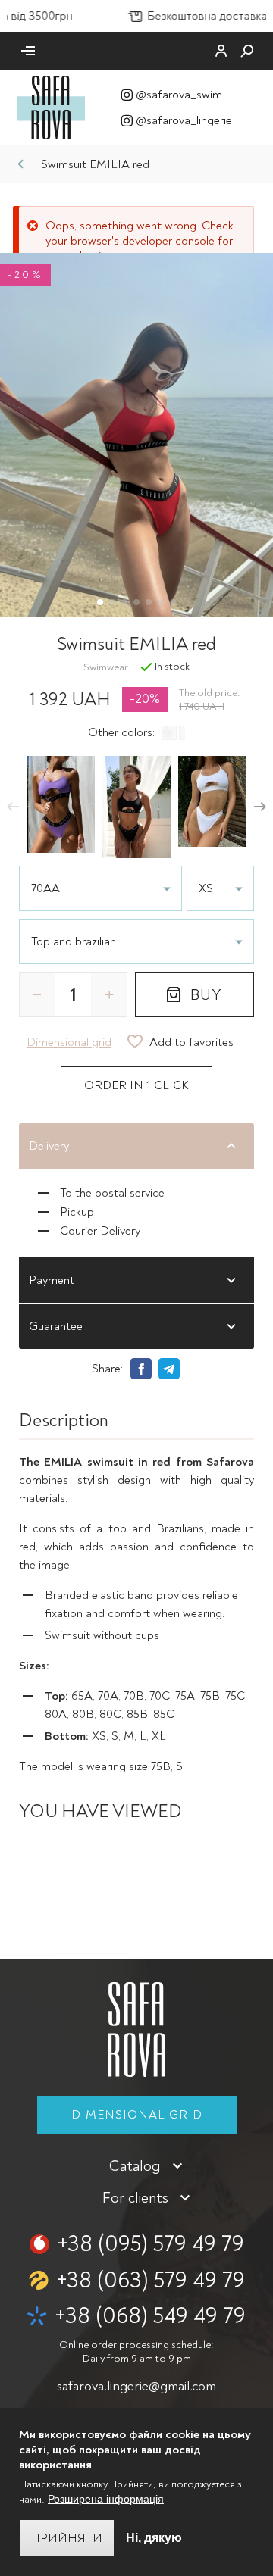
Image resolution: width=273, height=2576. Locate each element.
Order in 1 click (136, 1085)
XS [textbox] (206, 888)
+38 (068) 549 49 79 (150, 2316)
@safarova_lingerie (184, 120)
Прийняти (67, 2538)
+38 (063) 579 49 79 (151, 2280)
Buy (206, 995)
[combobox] (136, 941)
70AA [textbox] (45, 888)
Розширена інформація (106, 2499)
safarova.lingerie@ (136, 2386)
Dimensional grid (137, 2115)
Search (247, 51)
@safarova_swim (179, 95)
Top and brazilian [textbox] (74, 941)
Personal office (221, 51)
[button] (13, 807)
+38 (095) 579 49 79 (151, 2244)
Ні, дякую (154, 2538)
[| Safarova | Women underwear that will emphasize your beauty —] (51, 107)
